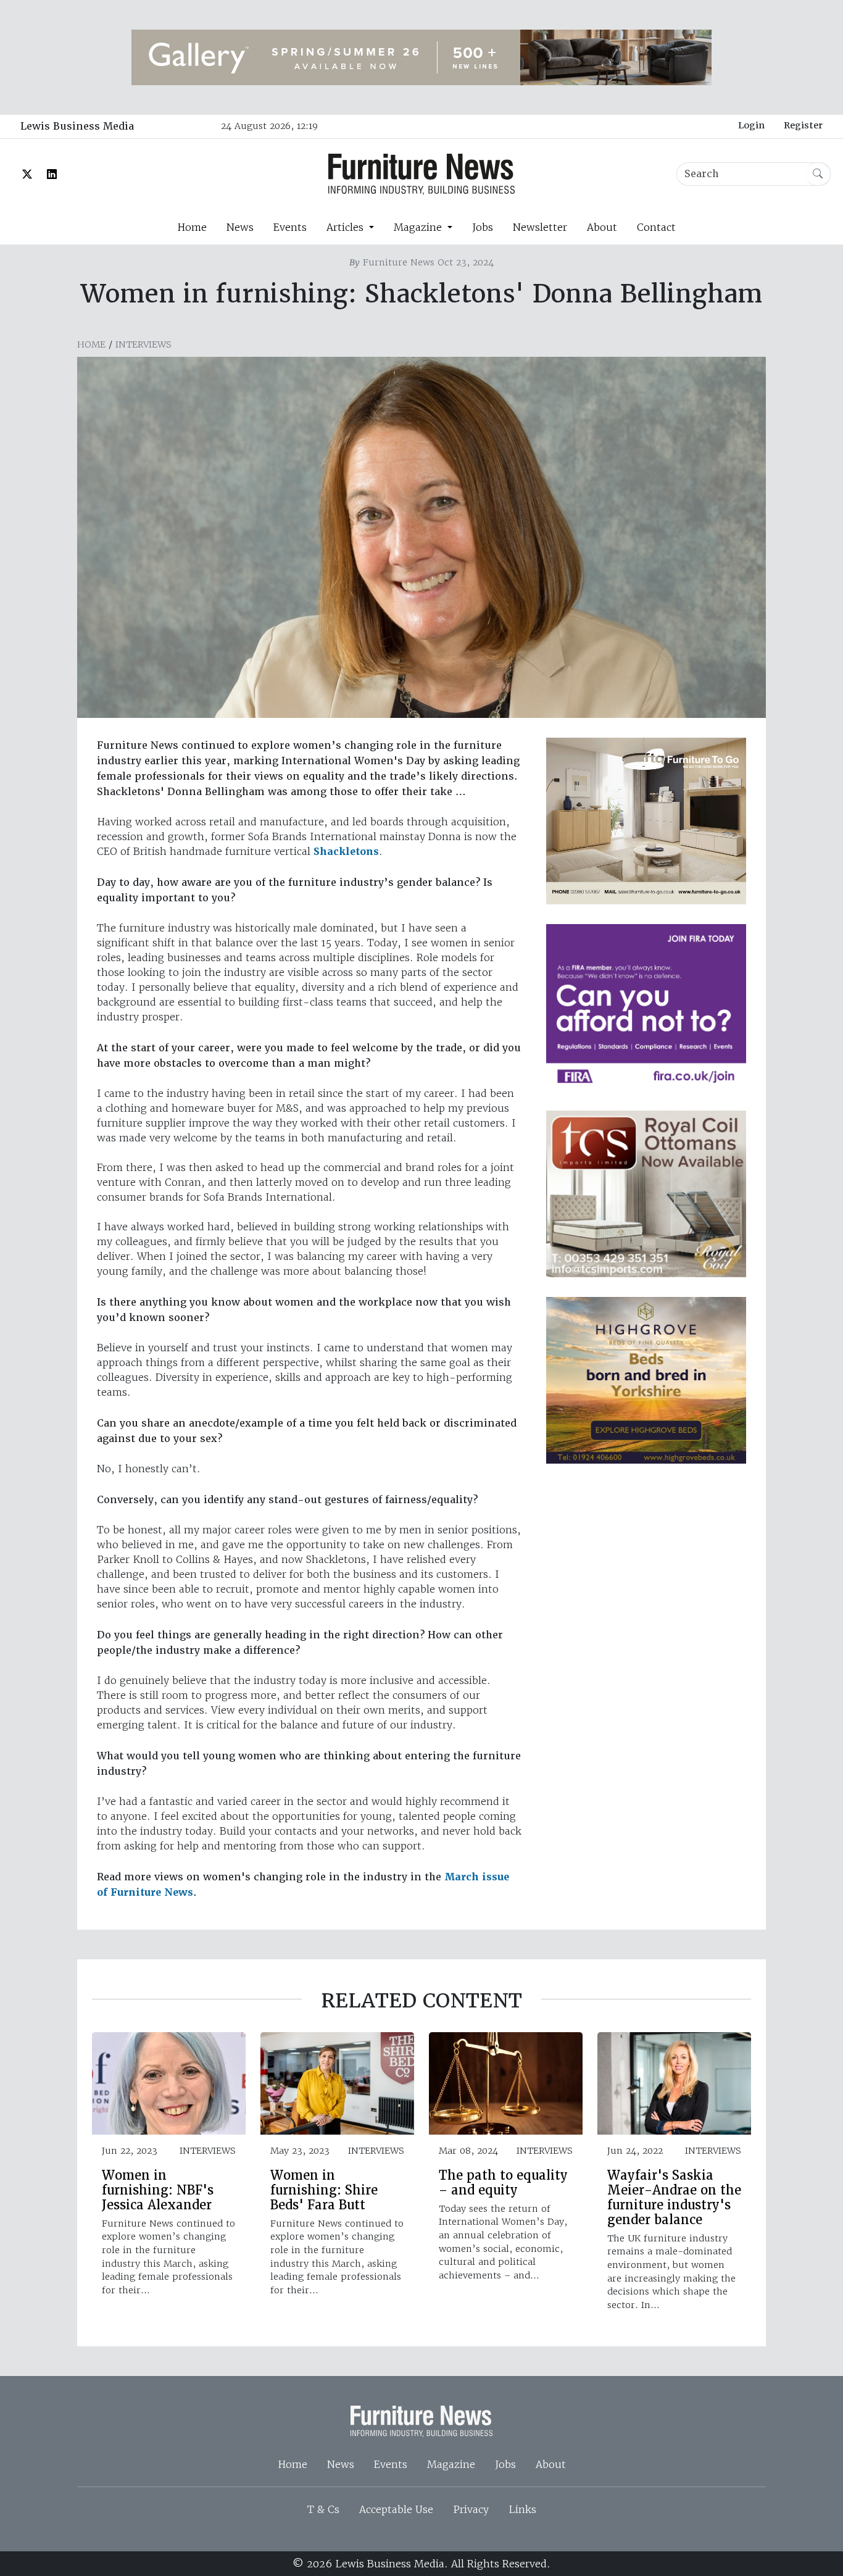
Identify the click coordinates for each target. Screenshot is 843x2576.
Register (803, 125)
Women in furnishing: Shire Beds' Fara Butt (324, 2190)
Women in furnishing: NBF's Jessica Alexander (158, 2190)
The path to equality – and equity (503, 2183)
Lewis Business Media (77, 126)
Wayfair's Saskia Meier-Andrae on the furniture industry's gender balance (674, 2198)
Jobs (483, 227)
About (602, 227)
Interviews (143, 344)
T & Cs (323, 2509)
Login (751, 125)
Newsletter (540, 227)
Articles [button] (347, 227)
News (240, 227)
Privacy (471, 2509)
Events (290, 227)
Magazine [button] (419, 227)
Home (192, 227)
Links (522, 2509)
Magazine (451, 2464)
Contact (656, 227)
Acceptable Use (396, 2509)
